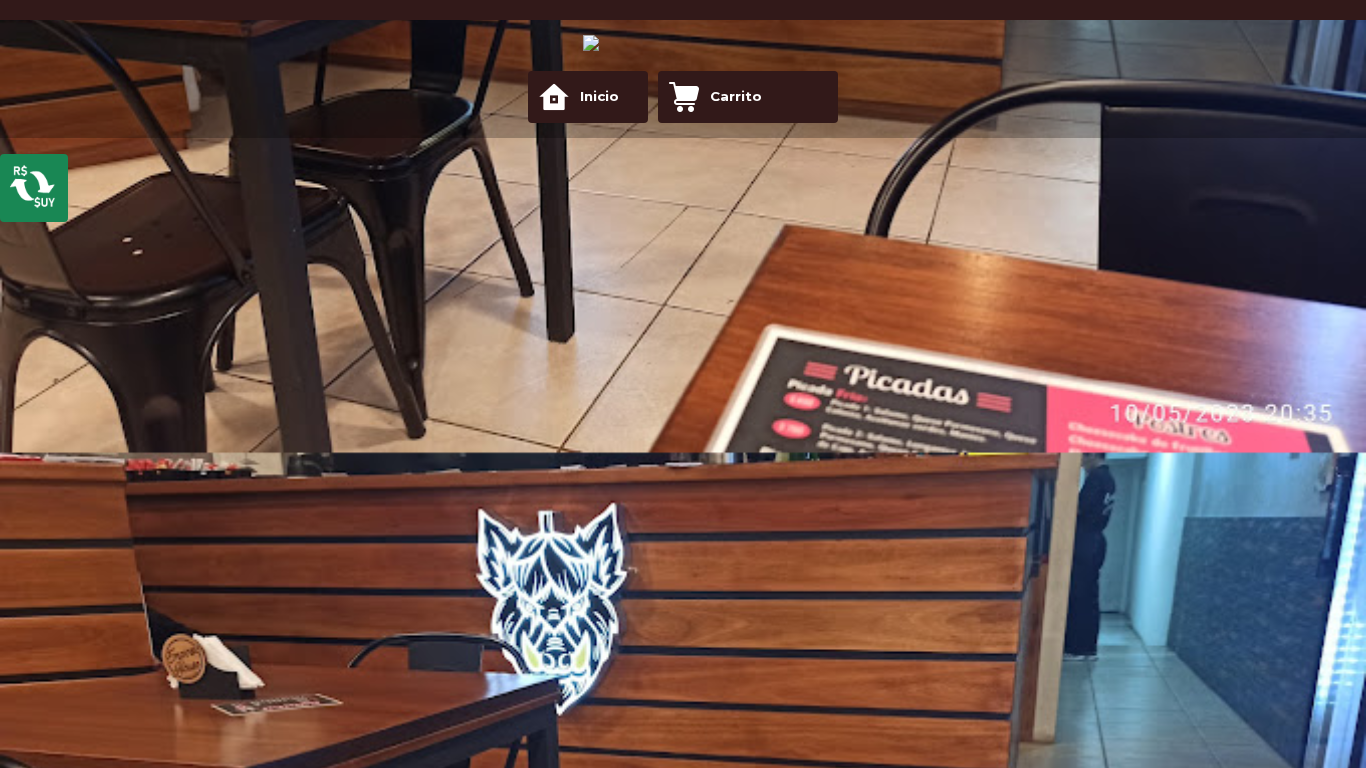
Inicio (599, 96)
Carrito (736, 96)
